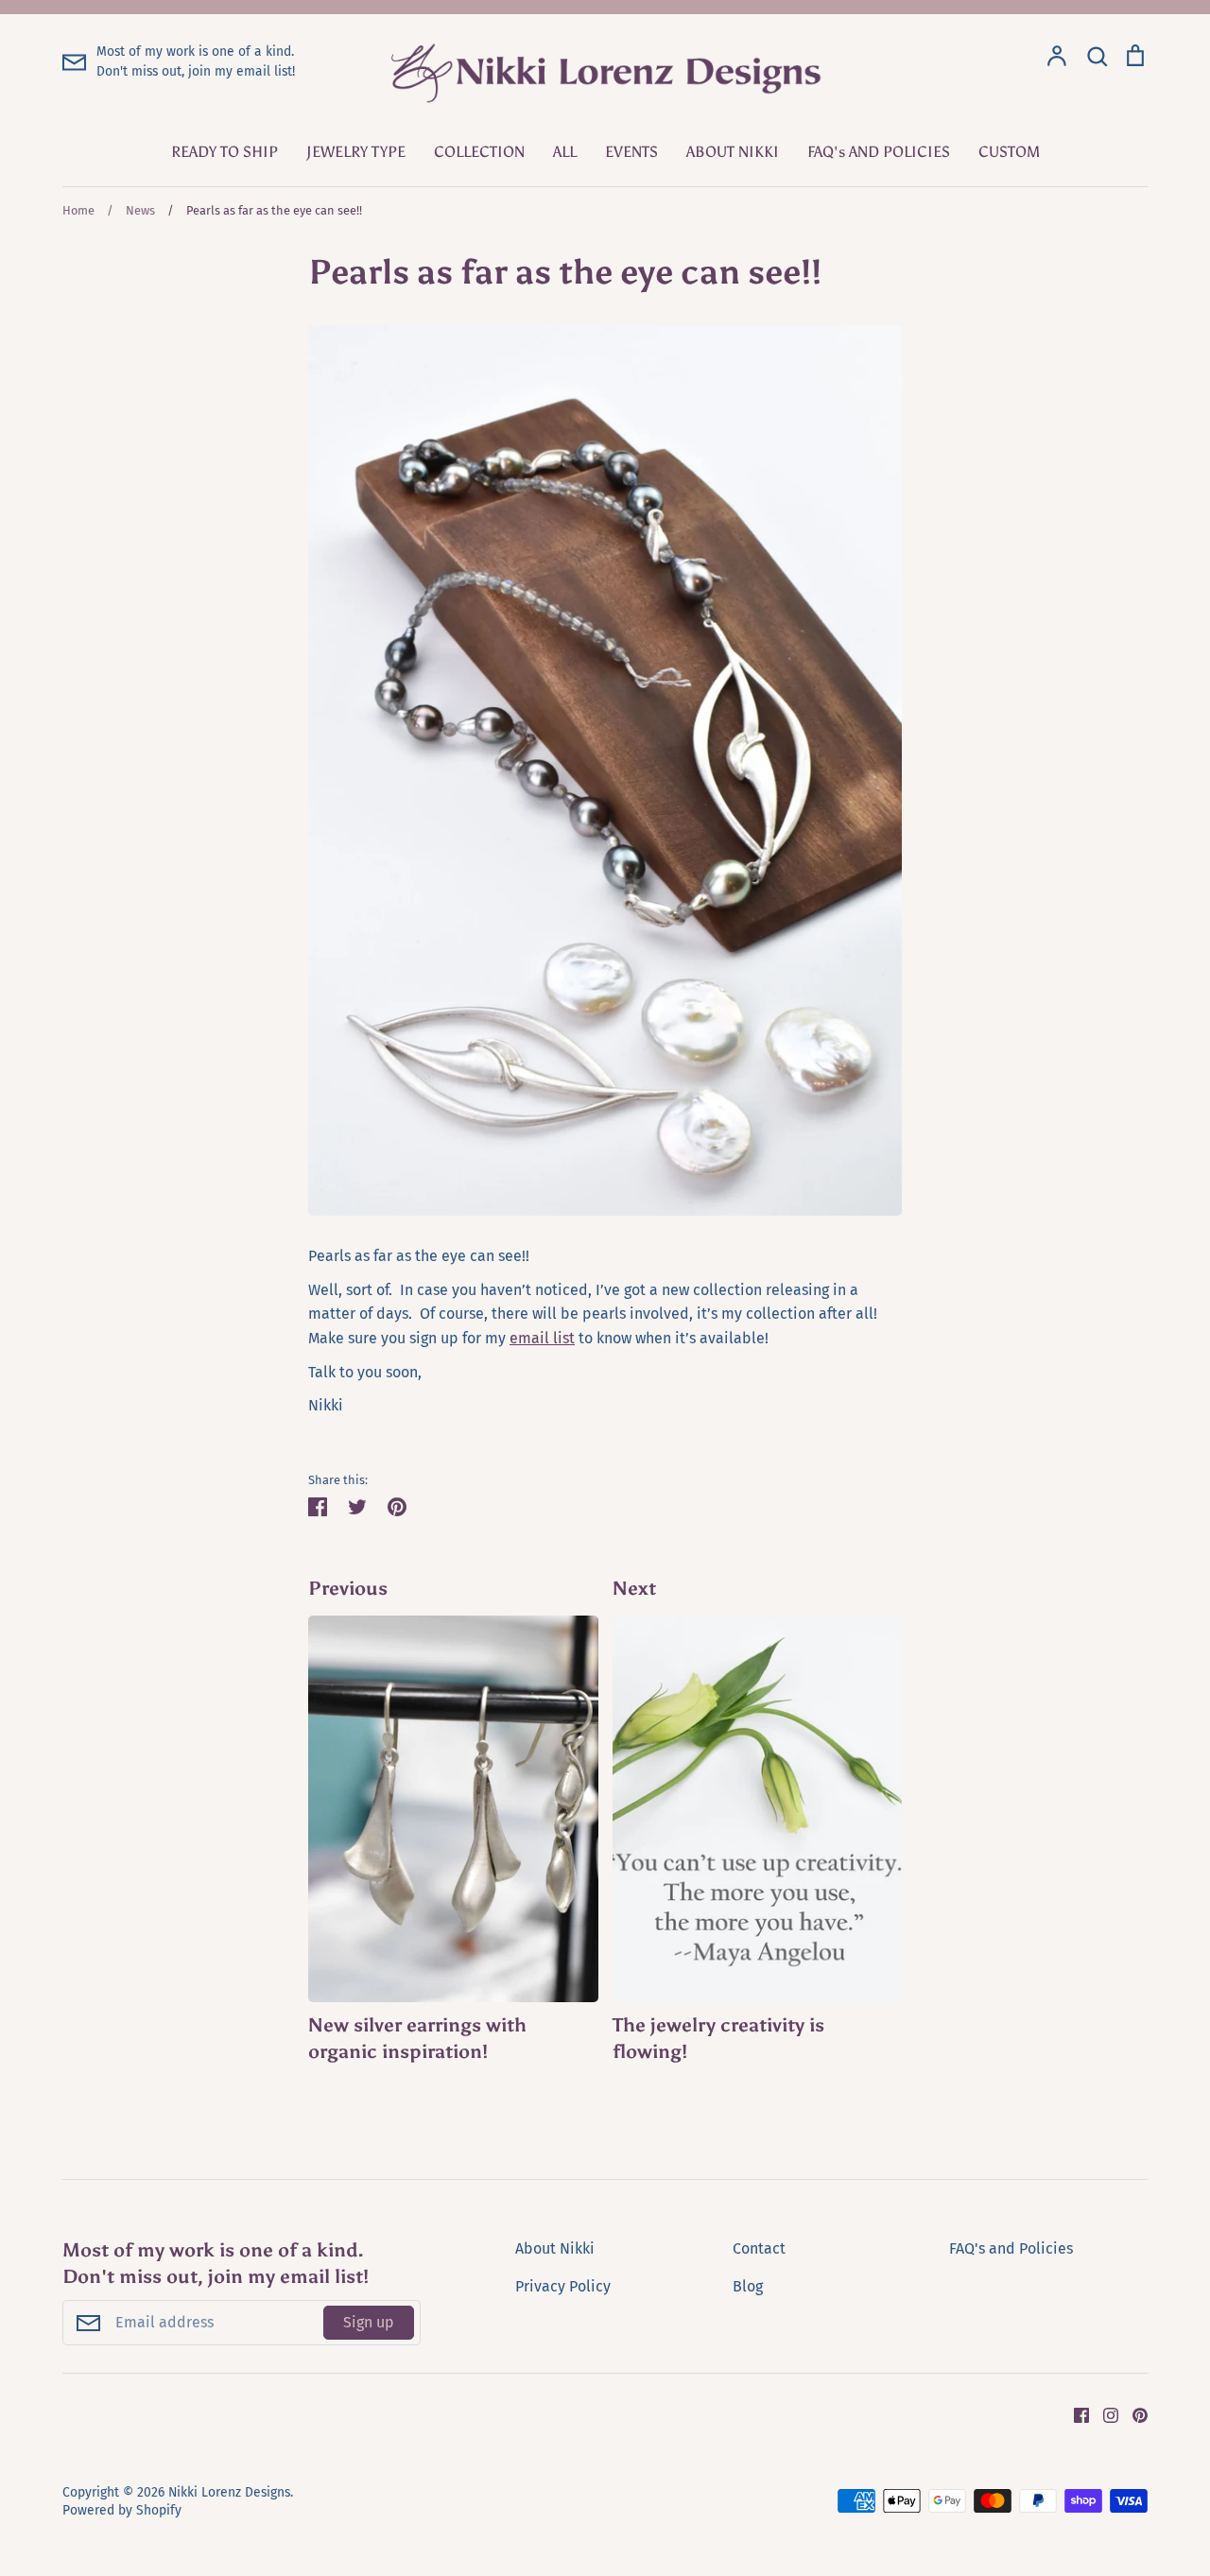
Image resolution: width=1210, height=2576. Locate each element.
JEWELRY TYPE (356, 152)
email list (542, 1338)
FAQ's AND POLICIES (879, 152)
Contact (759, 2248)
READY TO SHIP (225, 152)
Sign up (369, 2322)
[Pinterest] (1133, 2414)
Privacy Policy (563, 2286)
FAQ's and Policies (1011, 2248)
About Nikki (555, 2248)
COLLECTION (479, 152)
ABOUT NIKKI (733, 152)
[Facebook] (1074, 2414)
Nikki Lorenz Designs (229, 2492)
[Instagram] (1104, 2414)
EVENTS (631, 152)
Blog (748, 2286)
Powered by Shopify (122, 2510)
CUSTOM (1009, 152)
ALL (565, 152)
